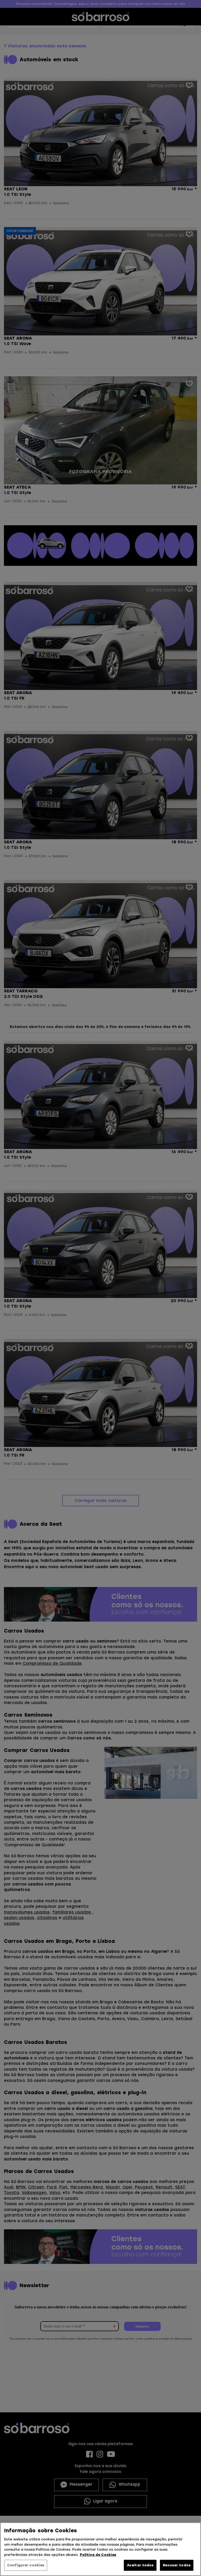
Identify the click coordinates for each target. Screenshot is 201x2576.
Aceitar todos (140, 2565)
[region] (100, 2549)
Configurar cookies (26, 2565)
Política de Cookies (98, 2555)
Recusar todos (177, 2565)
